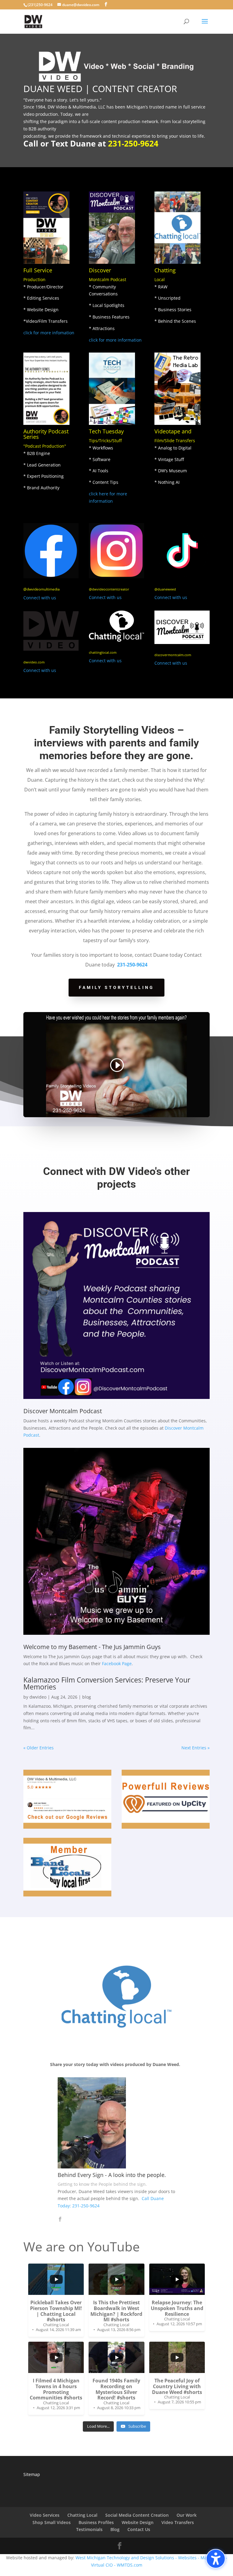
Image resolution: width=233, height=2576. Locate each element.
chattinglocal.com (103, 652)
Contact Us (139, 2529)
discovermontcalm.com (173, 655)
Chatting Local (82, 2515)
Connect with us (40, 598)
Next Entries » (196, 1748)
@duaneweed (165, 589)
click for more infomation (49, 333)
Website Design (138, 2522)
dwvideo (38, 1697)
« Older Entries (39, 1748)
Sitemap (32, 2474)
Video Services (45, 2515)
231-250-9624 (133, 143)
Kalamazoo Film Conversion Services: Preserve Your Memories (107, 1683)
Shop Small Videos (52, 2522)
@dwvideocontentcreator (109, 589)
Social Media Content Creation (137, 2515)
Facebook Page (117, 1663)
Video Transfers (178, 2522)
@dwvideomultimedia (42, 589)
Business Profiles (96, 2522)
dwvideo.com (34, 662)
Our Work (187, 2515)
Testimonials (89, 2529)
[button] (216, 2559)
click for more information (115, 340)
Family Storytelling (116, 987)
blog (87, 1697)
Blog (115, 2529)
